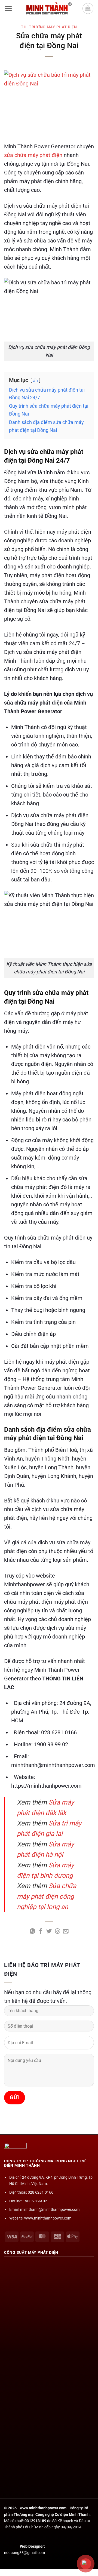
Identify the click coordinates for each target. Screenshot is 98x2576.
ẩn (35, 381)
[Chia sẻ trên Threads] (57, 1932)
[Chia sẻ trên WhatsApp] (32, 1932)
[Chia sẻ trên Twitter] (49, 1932)
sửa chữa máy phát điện (33, 155)
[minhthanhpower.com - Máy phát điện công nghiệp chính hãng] (49, 8)
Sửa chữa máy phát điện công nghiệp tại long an (47, 1896)
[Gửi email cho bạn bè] (66, 1932)
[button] (8, 8)
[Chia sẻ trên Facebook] (41, 1932)
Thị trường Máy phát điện (49, 27)
